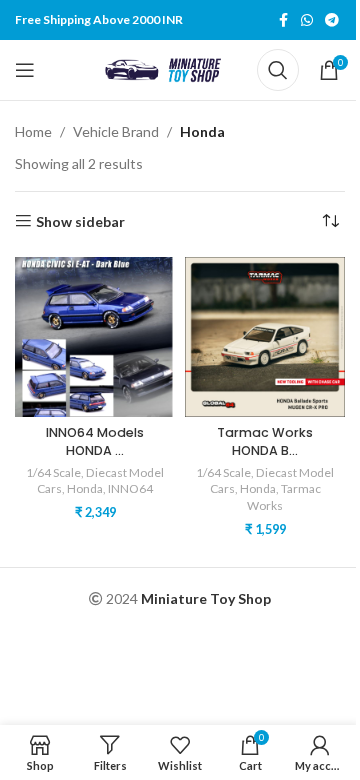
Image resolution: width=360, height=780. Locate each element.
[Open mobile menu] (25, 70)
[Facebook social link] (283, 20)
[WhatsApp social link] (307, 20)
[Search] (278, 70)
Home (33, 131)
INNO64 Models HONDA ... (95, 441)
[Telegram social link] (332, 20)
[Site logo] (167, 68)
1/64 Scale (53, 472)
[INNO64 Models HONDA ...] (95, 337)
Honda (85, 488)
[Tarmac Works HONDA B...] (265, 337)
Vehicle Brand (116, 131)
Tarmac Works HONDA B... (265, 441)
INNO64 (130, 488)
